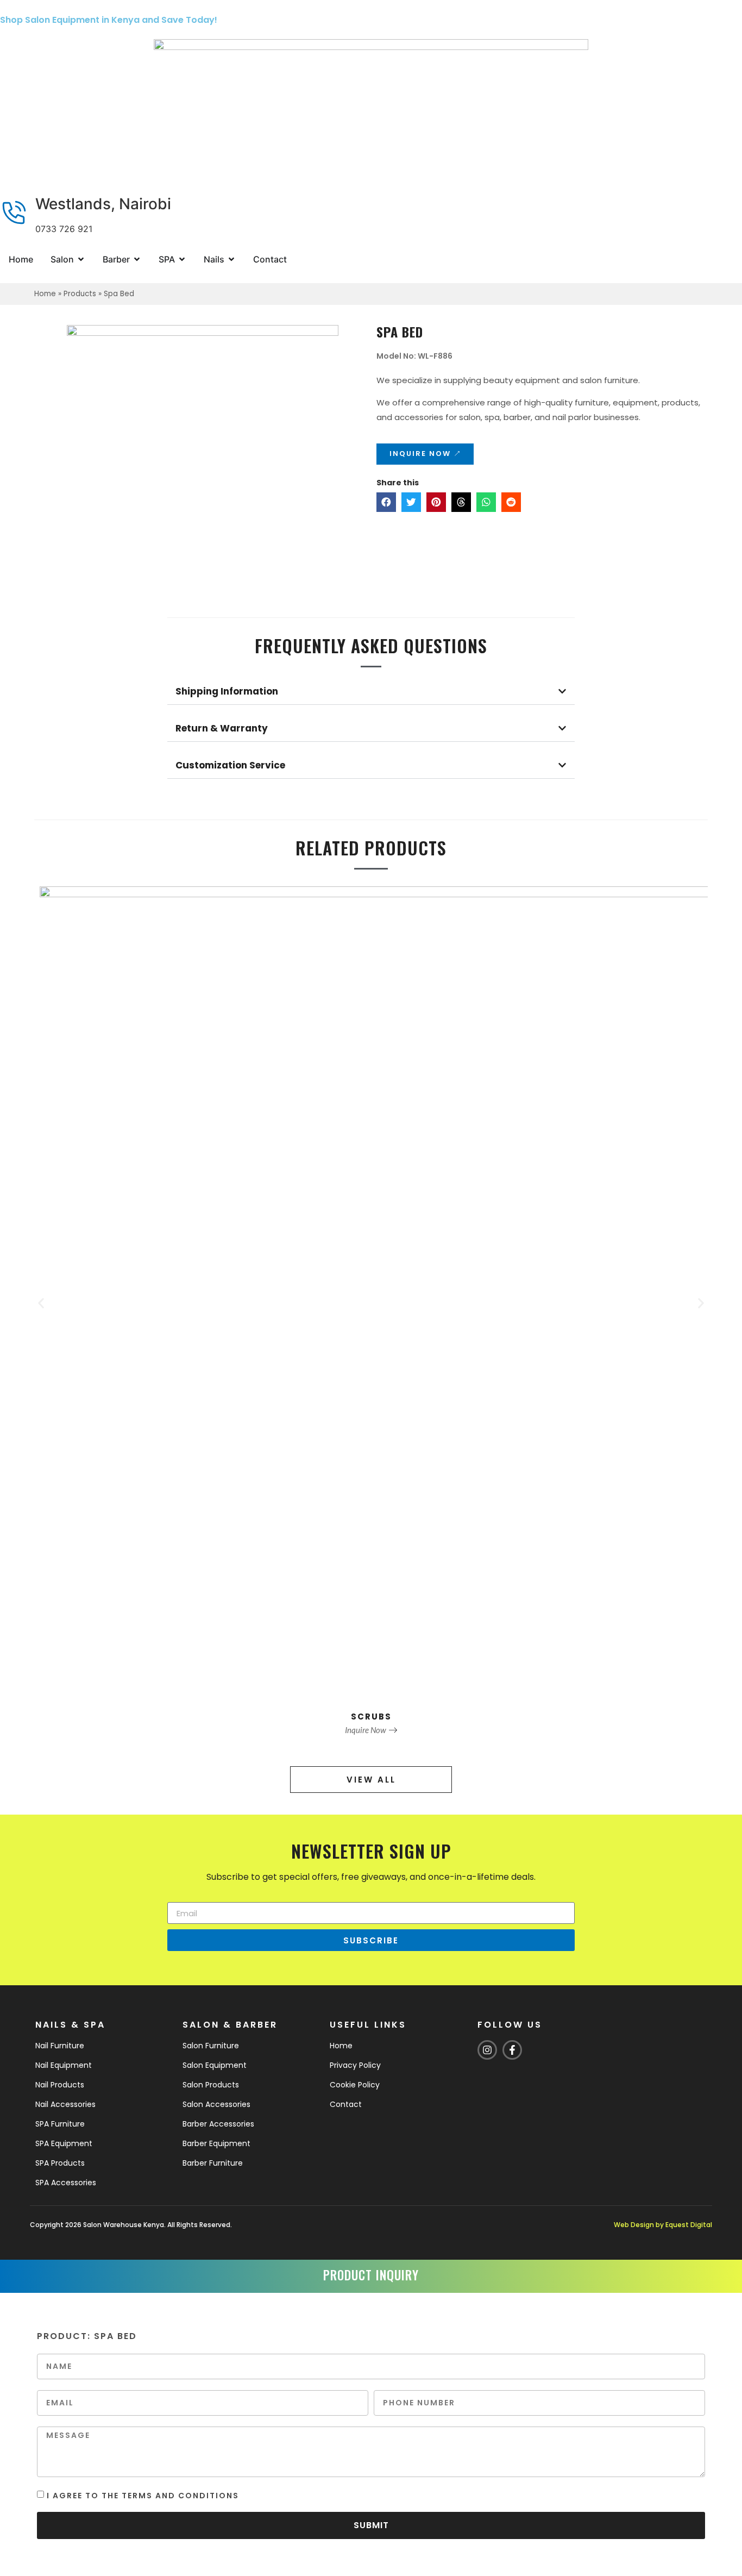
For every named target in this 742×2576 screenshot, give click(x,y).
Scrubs (371, 1717)
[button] (386, 502)
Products (80, 294)
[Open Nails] (231, 259)
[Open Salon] (81, 259)
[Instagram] (487, 2050)
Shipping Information (227, 691)
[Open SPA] (182, 259)
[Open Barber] (137, 259)
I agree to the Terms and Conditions (143, 2495)
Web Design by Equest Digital (663, 2225)
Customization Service (230, 765)
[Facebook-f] (512, 2050)
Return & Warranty (222, 728)
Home (45, 294)
